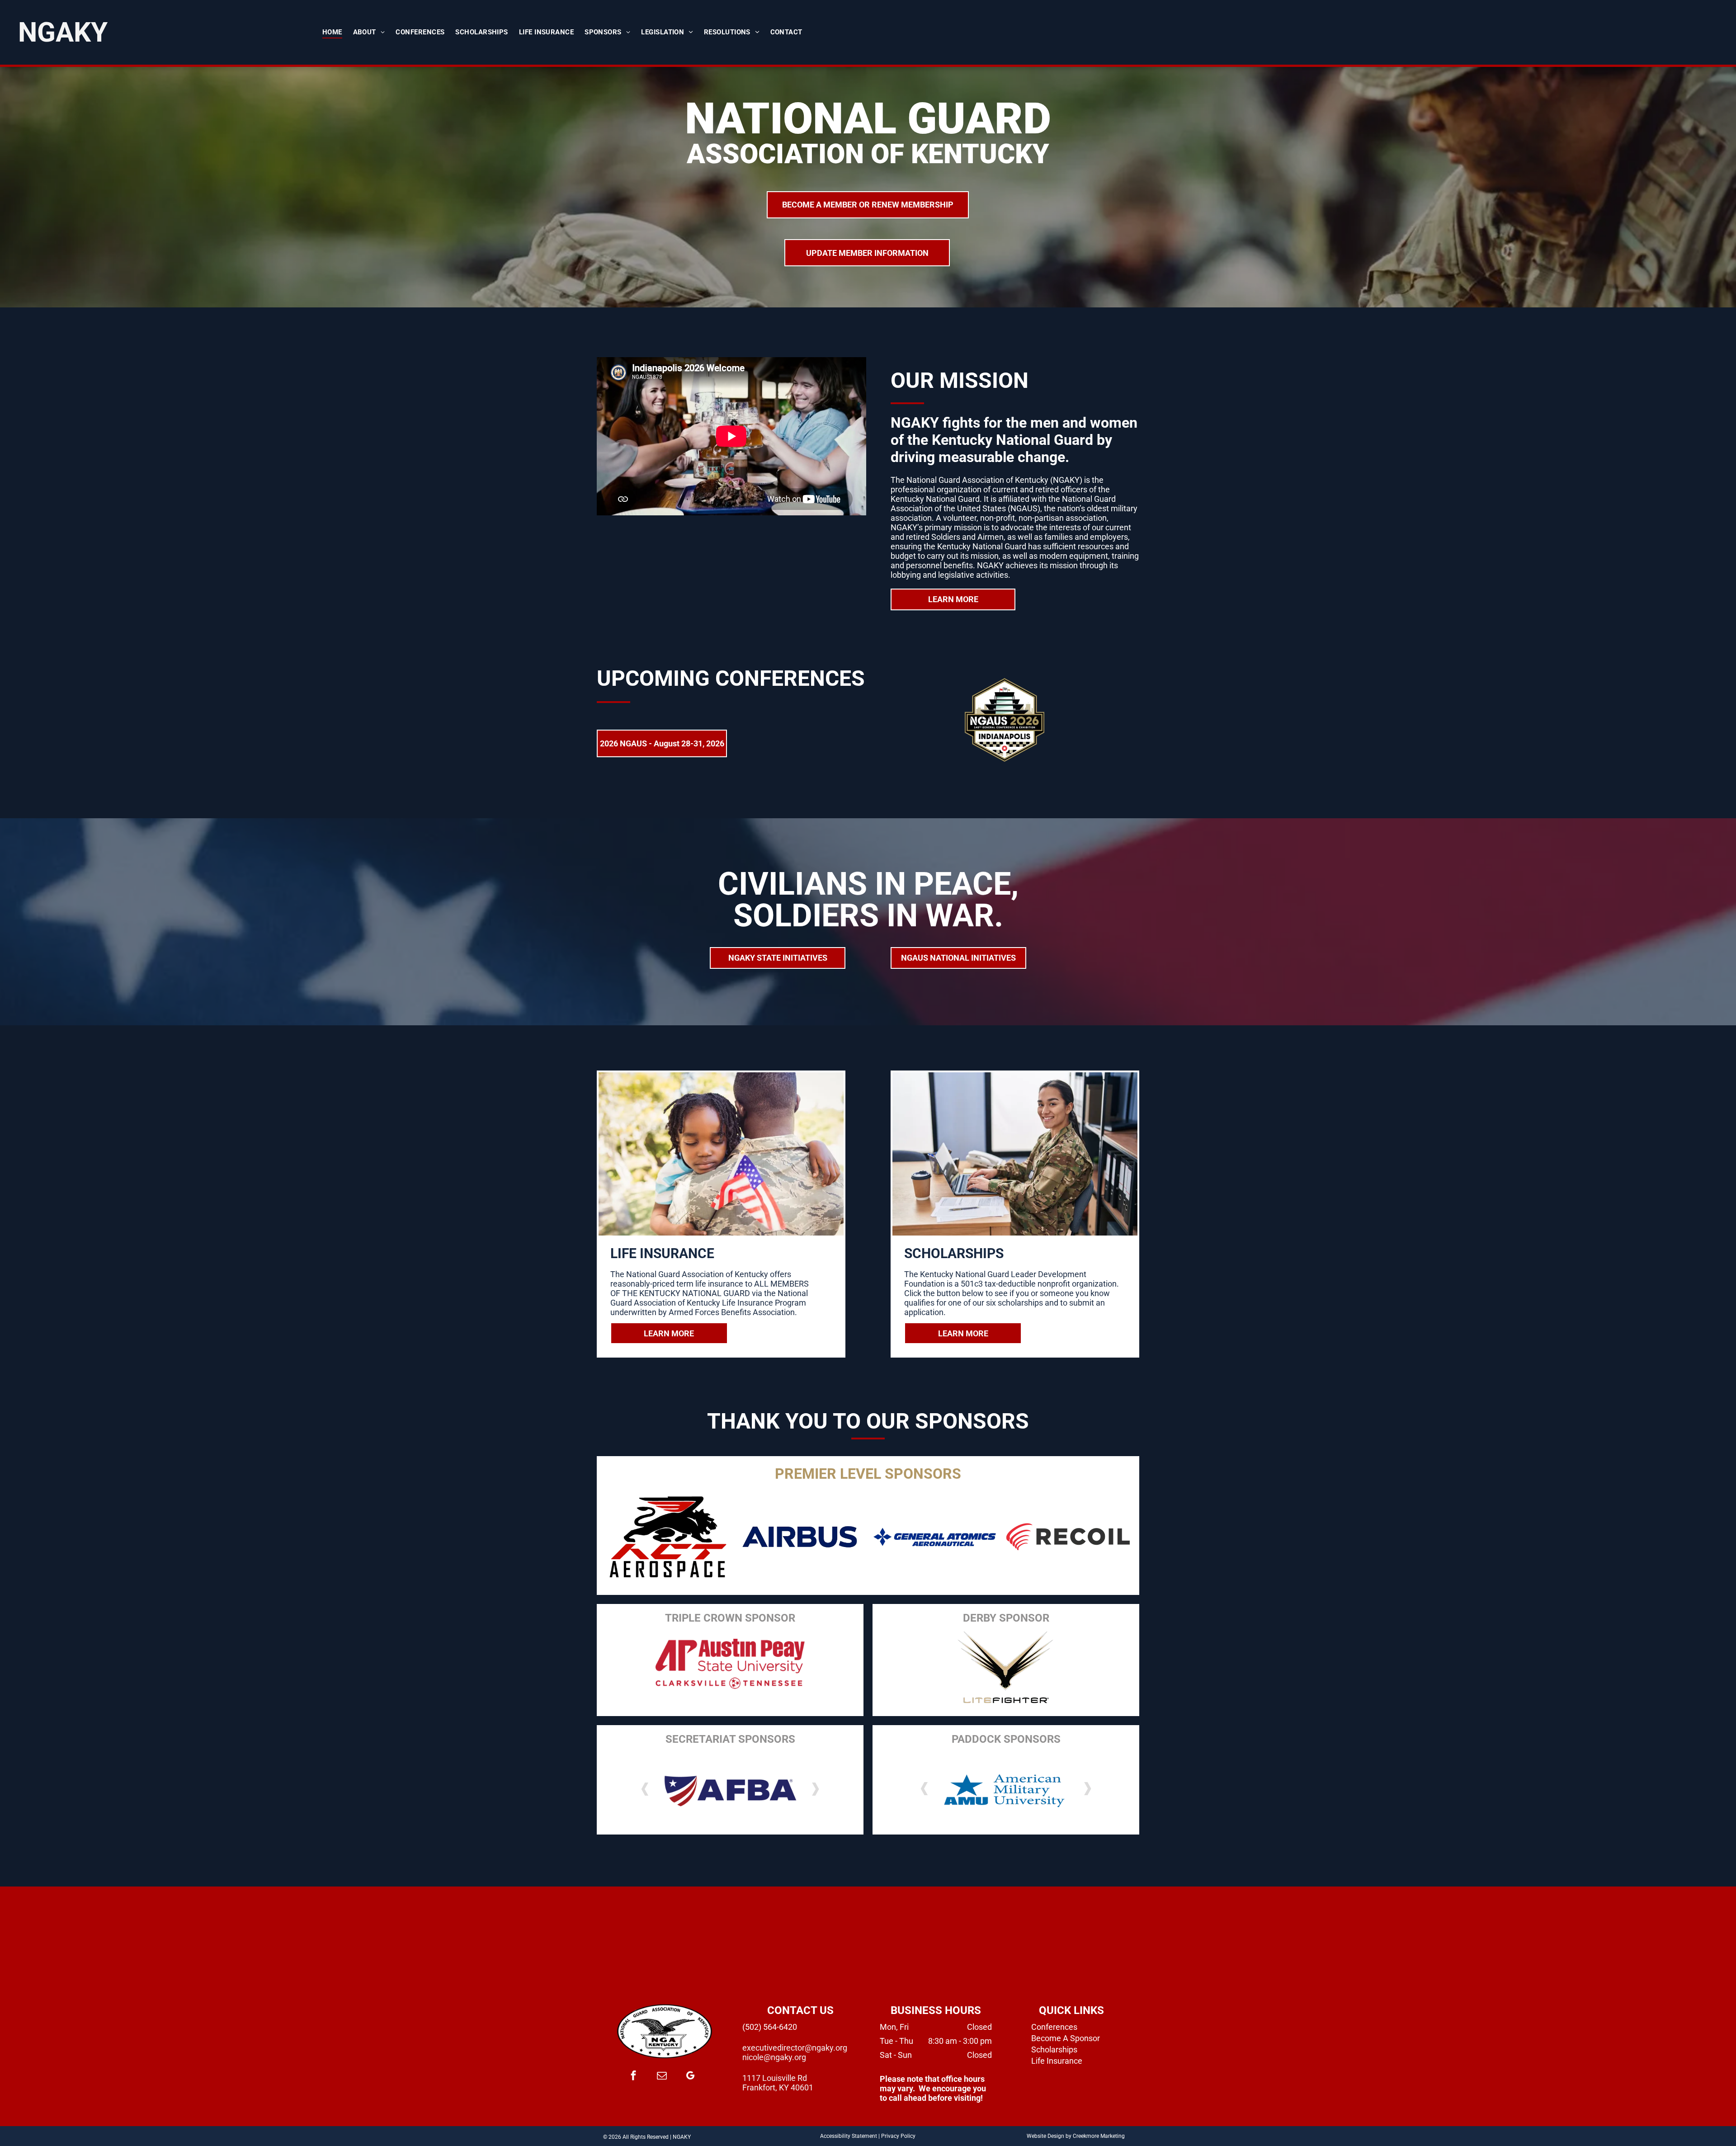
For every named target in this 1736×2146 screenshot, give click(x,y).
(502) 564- (761, 2027)
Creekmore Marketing (1099, 2136)
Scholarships (1054, 2049)
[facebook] (633, 2077)
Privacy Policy (898, 2136)
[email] (662, 2077)
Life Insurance (1057, 2061)
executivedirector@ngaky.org (795, 2048)
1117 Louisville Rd (775, 2078)
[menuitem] (332, 32)
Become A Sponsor (1066, 2038)
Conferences (1054, 2027)
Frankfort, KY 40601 (778, 2087)
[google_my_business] (690, 2077)
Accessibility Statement (849, 2136)
